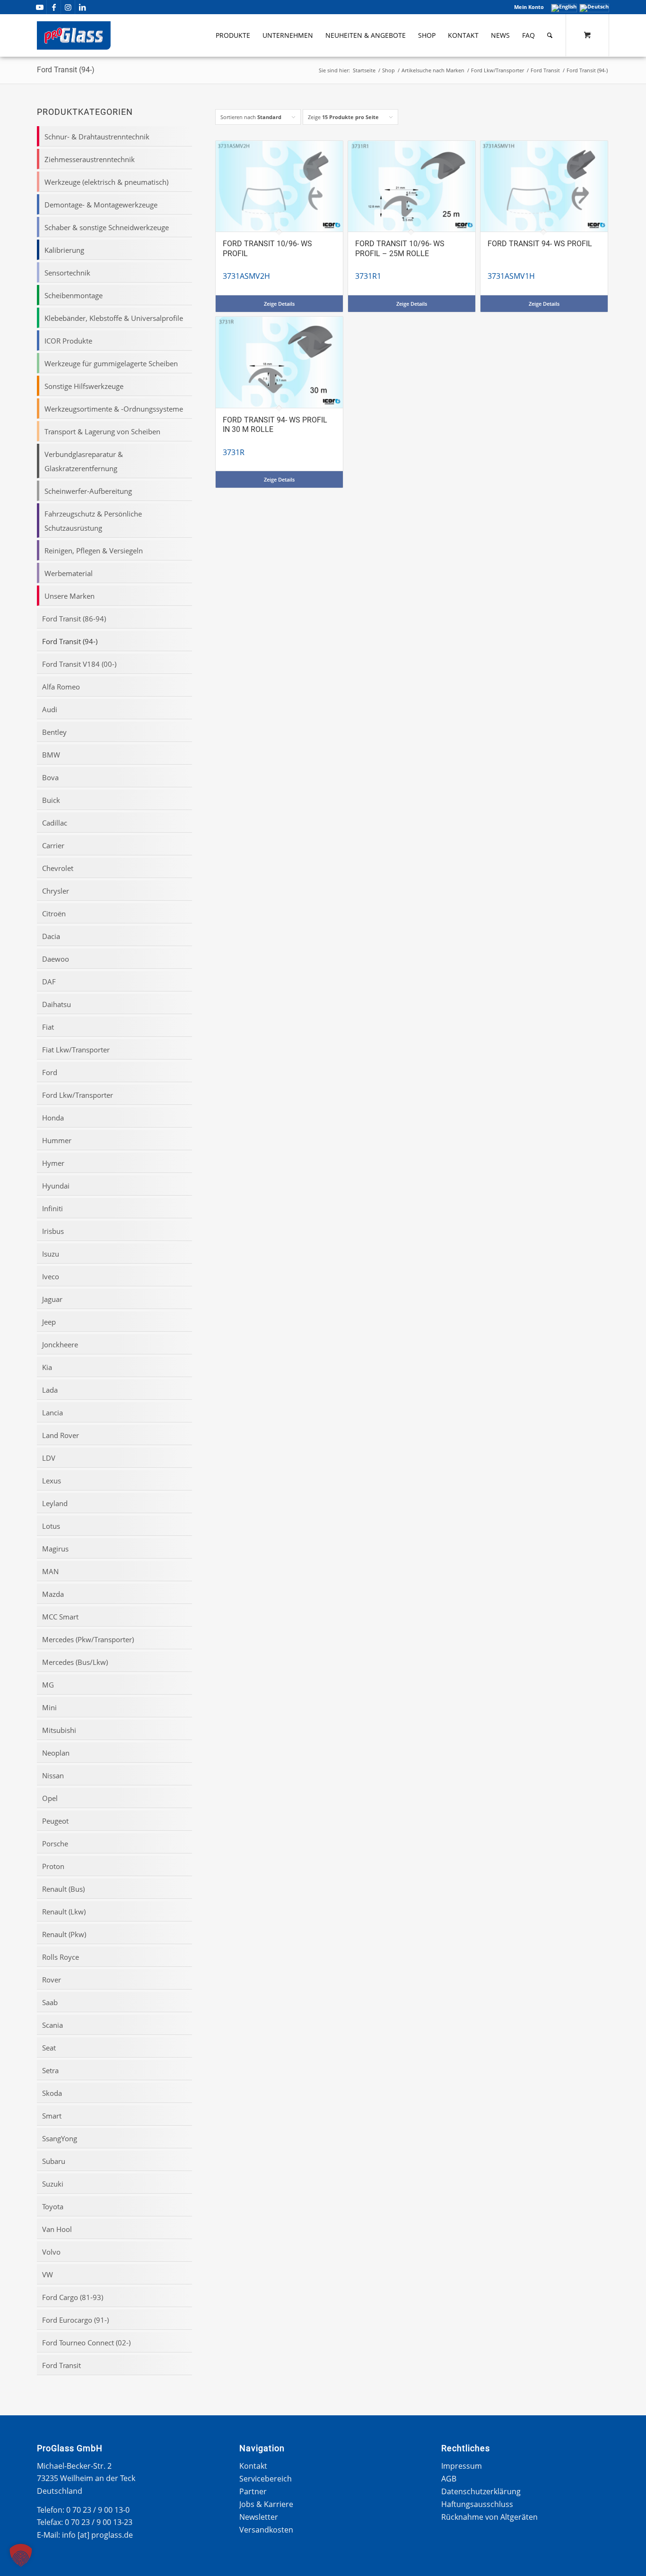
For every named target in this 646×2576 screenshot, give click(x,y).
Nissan (53, 1775)
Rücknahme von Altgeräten (489, 2517)
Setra (50, 2070)
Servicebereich (266, 2479)
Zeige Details (279, 304)
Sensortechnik (67, 273)
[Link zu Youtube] (39, 7)
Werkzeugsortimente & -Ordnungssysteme (114, 409)
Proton (53, 1866)
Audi (50, 709)
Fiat (48, 1027)
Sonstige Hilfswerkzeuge (84, 386)
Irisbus (53, 1231)
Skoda (52, 2093)
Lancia (52, 1413)
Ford (50, 1072)
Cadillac (55, 823)
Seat (49, 2048)
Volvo (51, 2252)
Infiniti (52, 1208)
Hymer (53, 1163)
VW (48, 2274)
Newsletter (259, 2517)
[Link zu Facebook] (54, 7)
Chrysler (56, 891)
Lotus (51, 1526)
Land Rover (61, 1435)
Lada (50, 1390)
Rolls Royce (61, 1957)
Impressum (462, 2466)
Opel (50, 1798)
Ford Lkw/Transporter (78, 1095)
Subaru (54, 2161)
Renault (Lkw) (64, 1912)
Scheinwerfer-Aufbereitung (88, 491)
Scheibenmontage (74, 295)
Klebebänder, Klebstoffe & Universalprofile (114, 318)
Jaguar (52, 1299)
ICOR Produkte (68, 341)
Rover (52, 1980)
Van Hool (57, 2229)
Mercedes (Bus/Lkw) (75, 1662)
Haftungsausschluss (477, 2504)
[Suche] (550, 35)
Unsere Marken (70, 596)
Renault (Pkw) (64, 1934)
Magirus (55, 1549)
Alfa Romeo (61, 687)
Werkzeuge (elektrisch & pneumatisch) (106, 182)
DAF (49, 982)
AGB (449, 2479)
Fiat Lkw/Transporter (76, 1050)
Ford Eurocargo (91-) (75, 2320)
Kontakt (253, 2466)
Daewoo (56, 959)
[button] (21, 2555)
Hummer (57, 1140)
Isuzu (51, 1254)
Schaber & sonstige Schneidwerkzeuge (107, 227)
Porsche (55, 1844)
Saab (50, 2002)
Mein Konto (529, 7)
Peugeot (55, 1821)
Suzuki (53, 2184)
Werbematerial (69, 573)
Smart (52, 2116)
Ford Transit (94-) (70, 641)
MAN (50, 1571)
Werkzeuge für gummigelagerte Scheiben (111, 363)
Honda (53, 1118)
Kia (47, 1367)
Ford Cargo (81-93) (73, 2297)
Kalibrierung (64, 250)
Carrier (53, 845)
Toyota (53, 2206)
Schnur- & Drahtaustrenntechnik (97, 137)
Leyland (55, 1503)
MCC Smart (60, 1617)
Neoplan (56, 1753)
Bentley (54, 732)
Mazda (53, 1594)
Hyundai (56, 1186)
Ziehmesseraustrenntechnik (90, 159)
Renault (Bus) (63, 1889)
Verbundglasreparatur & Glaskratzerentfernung (84, 461)
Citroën (54, 913)
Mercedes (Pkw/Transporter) (88, 1639)
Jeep (49, 1322)
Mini (49, 1707)
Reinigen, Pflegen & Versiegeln (94, 551)
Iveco (51, 1276)
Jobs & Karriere (266, 2504)
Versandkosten (266, 2530)
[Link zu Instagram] (68, 7)
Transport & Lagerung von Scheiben (102, 431)
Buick (51, 800)
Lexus (52, 1481)
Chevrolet (58, 868)
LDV (49, 1458)
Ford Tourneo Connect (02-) (86, 2343)
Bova (50, 777)
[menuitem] (527, 7)
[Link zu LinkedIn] (82, 7)
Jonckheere (60, 1344)
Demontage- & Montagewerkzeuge (101, 205)
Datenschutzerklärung (481, 2491)
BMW (51, 755)
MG (48, 1685)
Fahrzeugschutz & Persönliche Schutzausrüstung (93, 521)
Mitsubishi (59, 1730)
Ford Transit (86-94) (74, 619)
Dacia (51, 936)
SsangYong (60, 2138)
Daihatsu (57, 1004)
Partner (253, 2491)
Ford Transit (61, 2365)
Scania (52, 2025)
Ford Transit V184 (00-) (79, 664)
